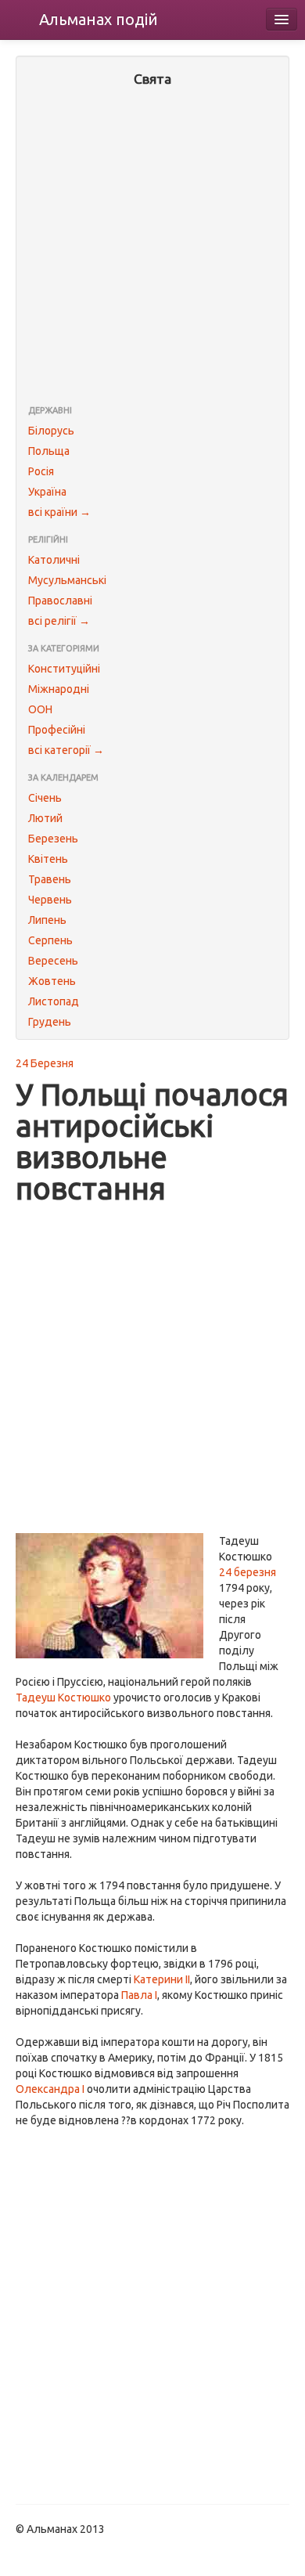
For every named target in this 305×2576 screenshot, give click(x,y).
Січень (45, 798)
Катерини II (162, 1979)
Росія (41, 471)
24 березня (248, 1572)
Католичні (54, 560)
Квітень (48, 859)
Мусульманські (67, 580)
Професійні (57, 730)
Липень (47, 920)
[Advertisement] (152, 247)
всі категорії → (66, 750)
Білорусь (51, 431)
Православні (60, 601)
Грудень (50, 1022)
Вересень (53, 961)
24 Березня (45, 1063)
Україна (47, 492)
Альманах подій (99, 19)
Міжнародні (59, 689)
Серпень (50, 940)
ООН (40, 709)
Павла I (139, 1995)
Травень (50, 879)
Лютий (45, 818)
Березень (53, 839)
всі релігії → (59, 621)
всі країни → (59, 512)
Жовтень (52, 981)
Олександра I (50, 2089)
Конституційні (64, 669)
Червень (50, 900)
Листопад (54, 1001)
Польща (49, 451)
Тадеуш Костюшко (63, 1697)
